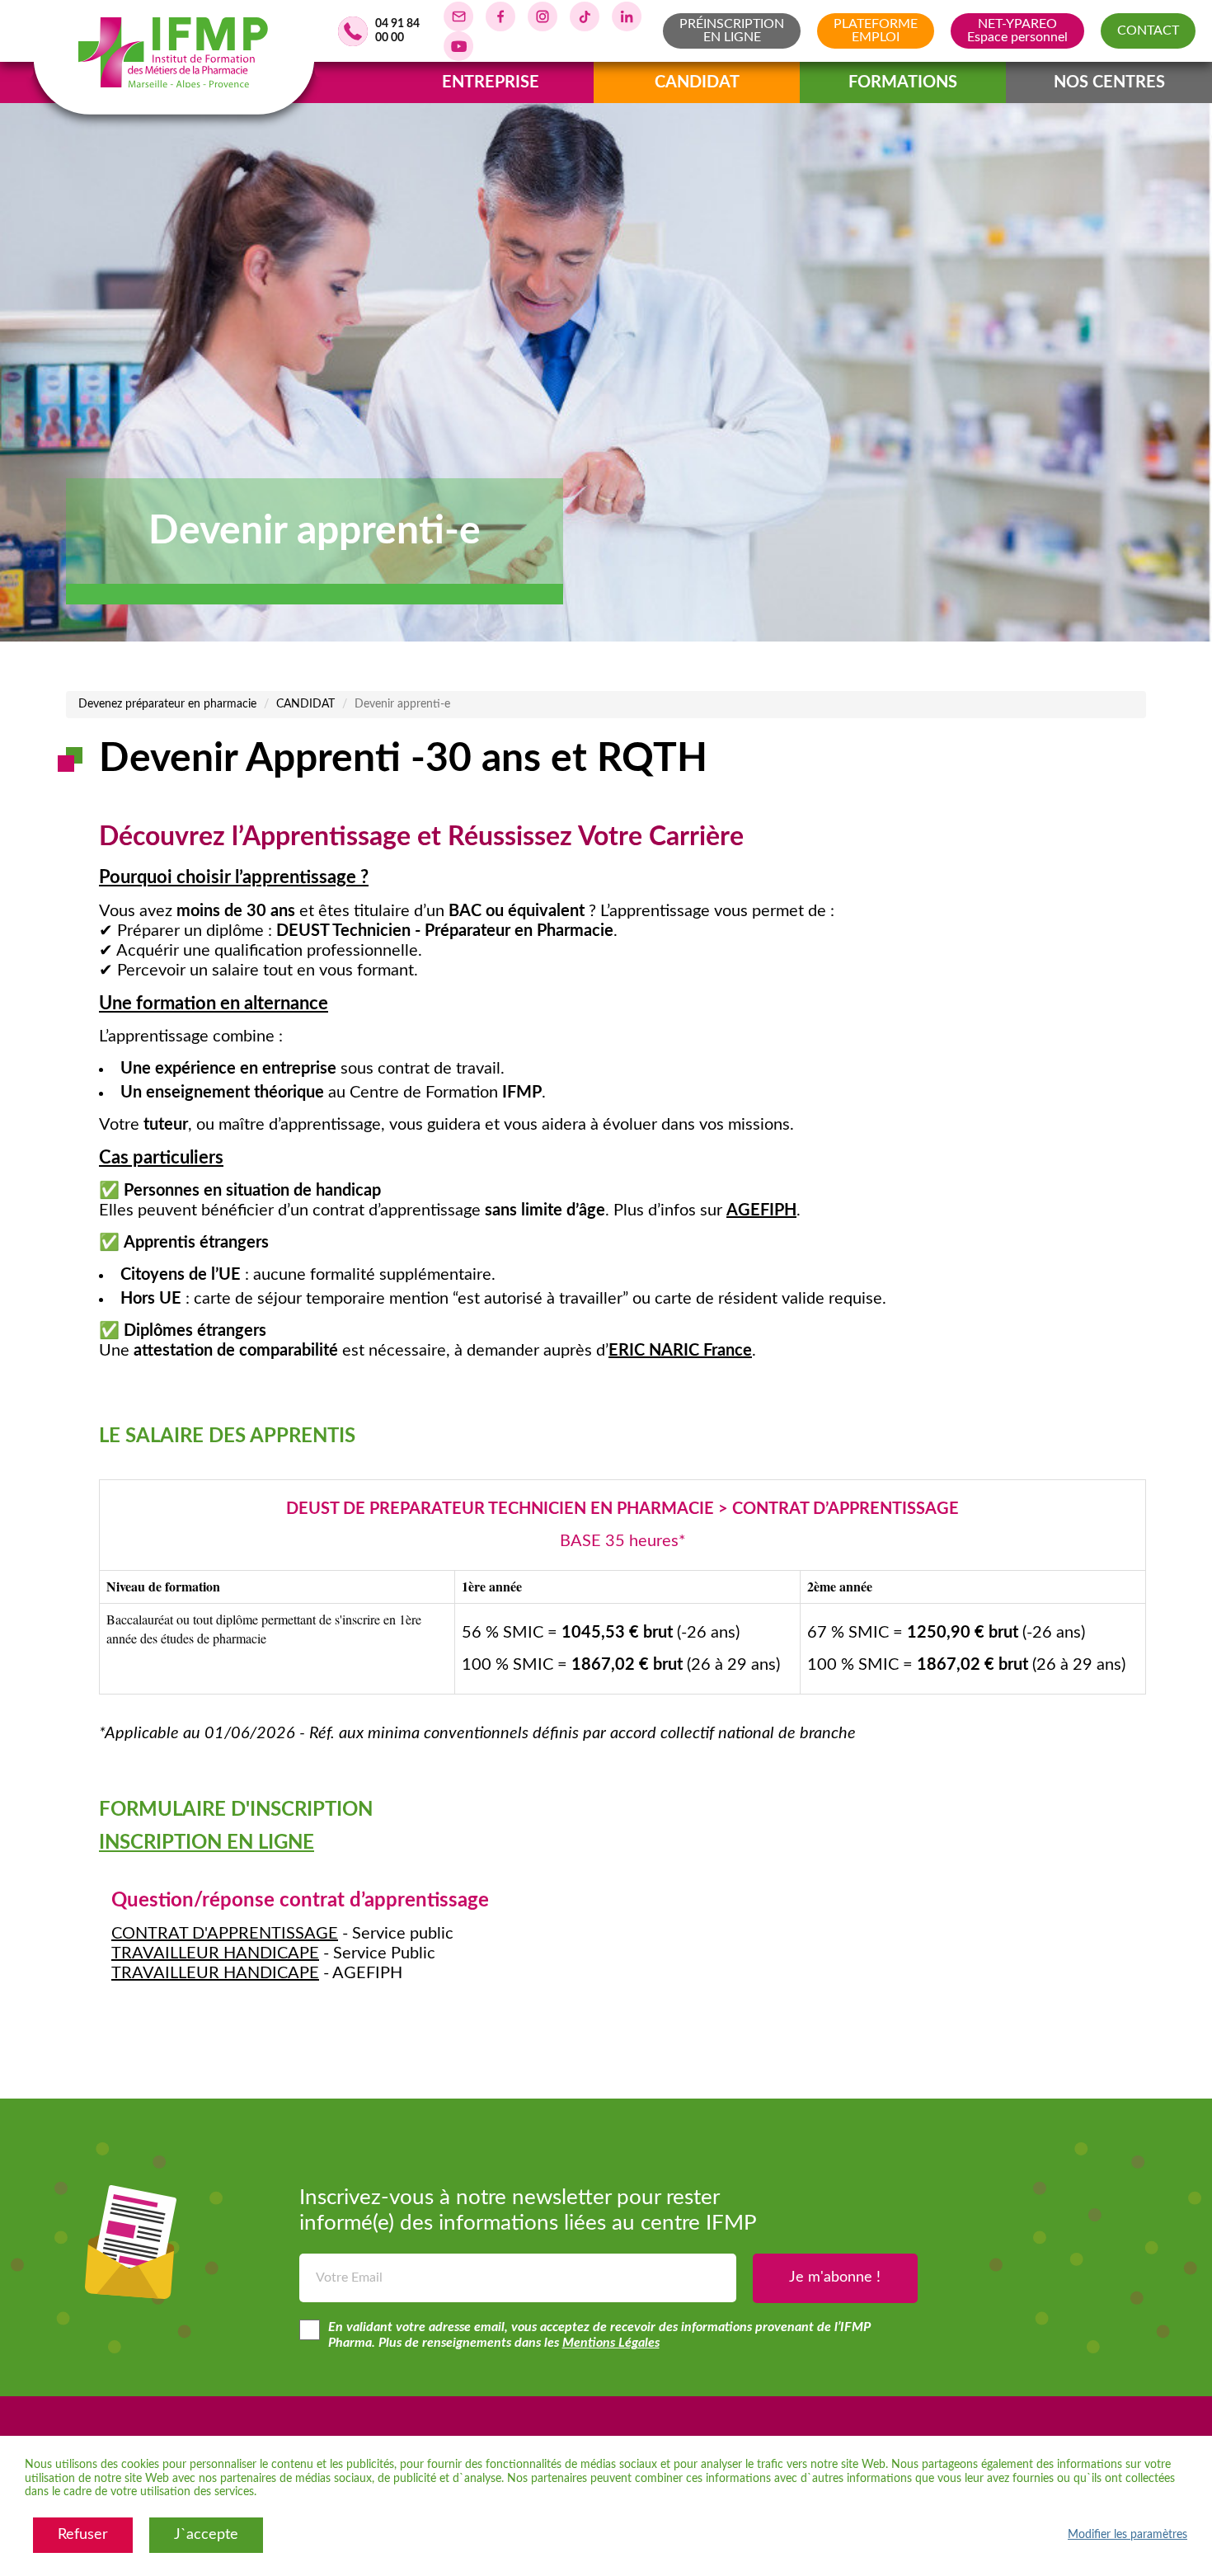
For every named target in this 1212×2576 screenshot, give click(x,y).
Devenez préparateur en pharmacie (167, 704)
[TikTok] (585, 16)
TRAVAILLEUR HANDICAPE (215, 1953)
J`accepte (206, 2535)
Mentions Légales (611, 2343)
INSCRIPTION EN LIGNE (207, 1843)
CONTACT (1148, 31)
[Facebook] (500, 16)
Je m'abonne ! (835, 2278)
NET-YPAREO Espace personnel (1017, 31)
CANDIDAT (305, 704)
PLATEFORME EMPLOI (876, 31)
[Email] (458, 16)
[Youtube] (458, 46)
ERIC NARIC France (680, 1351)
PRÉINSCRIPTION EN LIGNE (732, 31)
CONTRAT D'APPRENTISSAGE (225, 1934)
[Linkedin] (627, 16)
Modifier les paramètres (1127, 2535)
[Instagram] (543, 16)
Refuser (83, 2535)
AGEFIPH (761, 1210)
